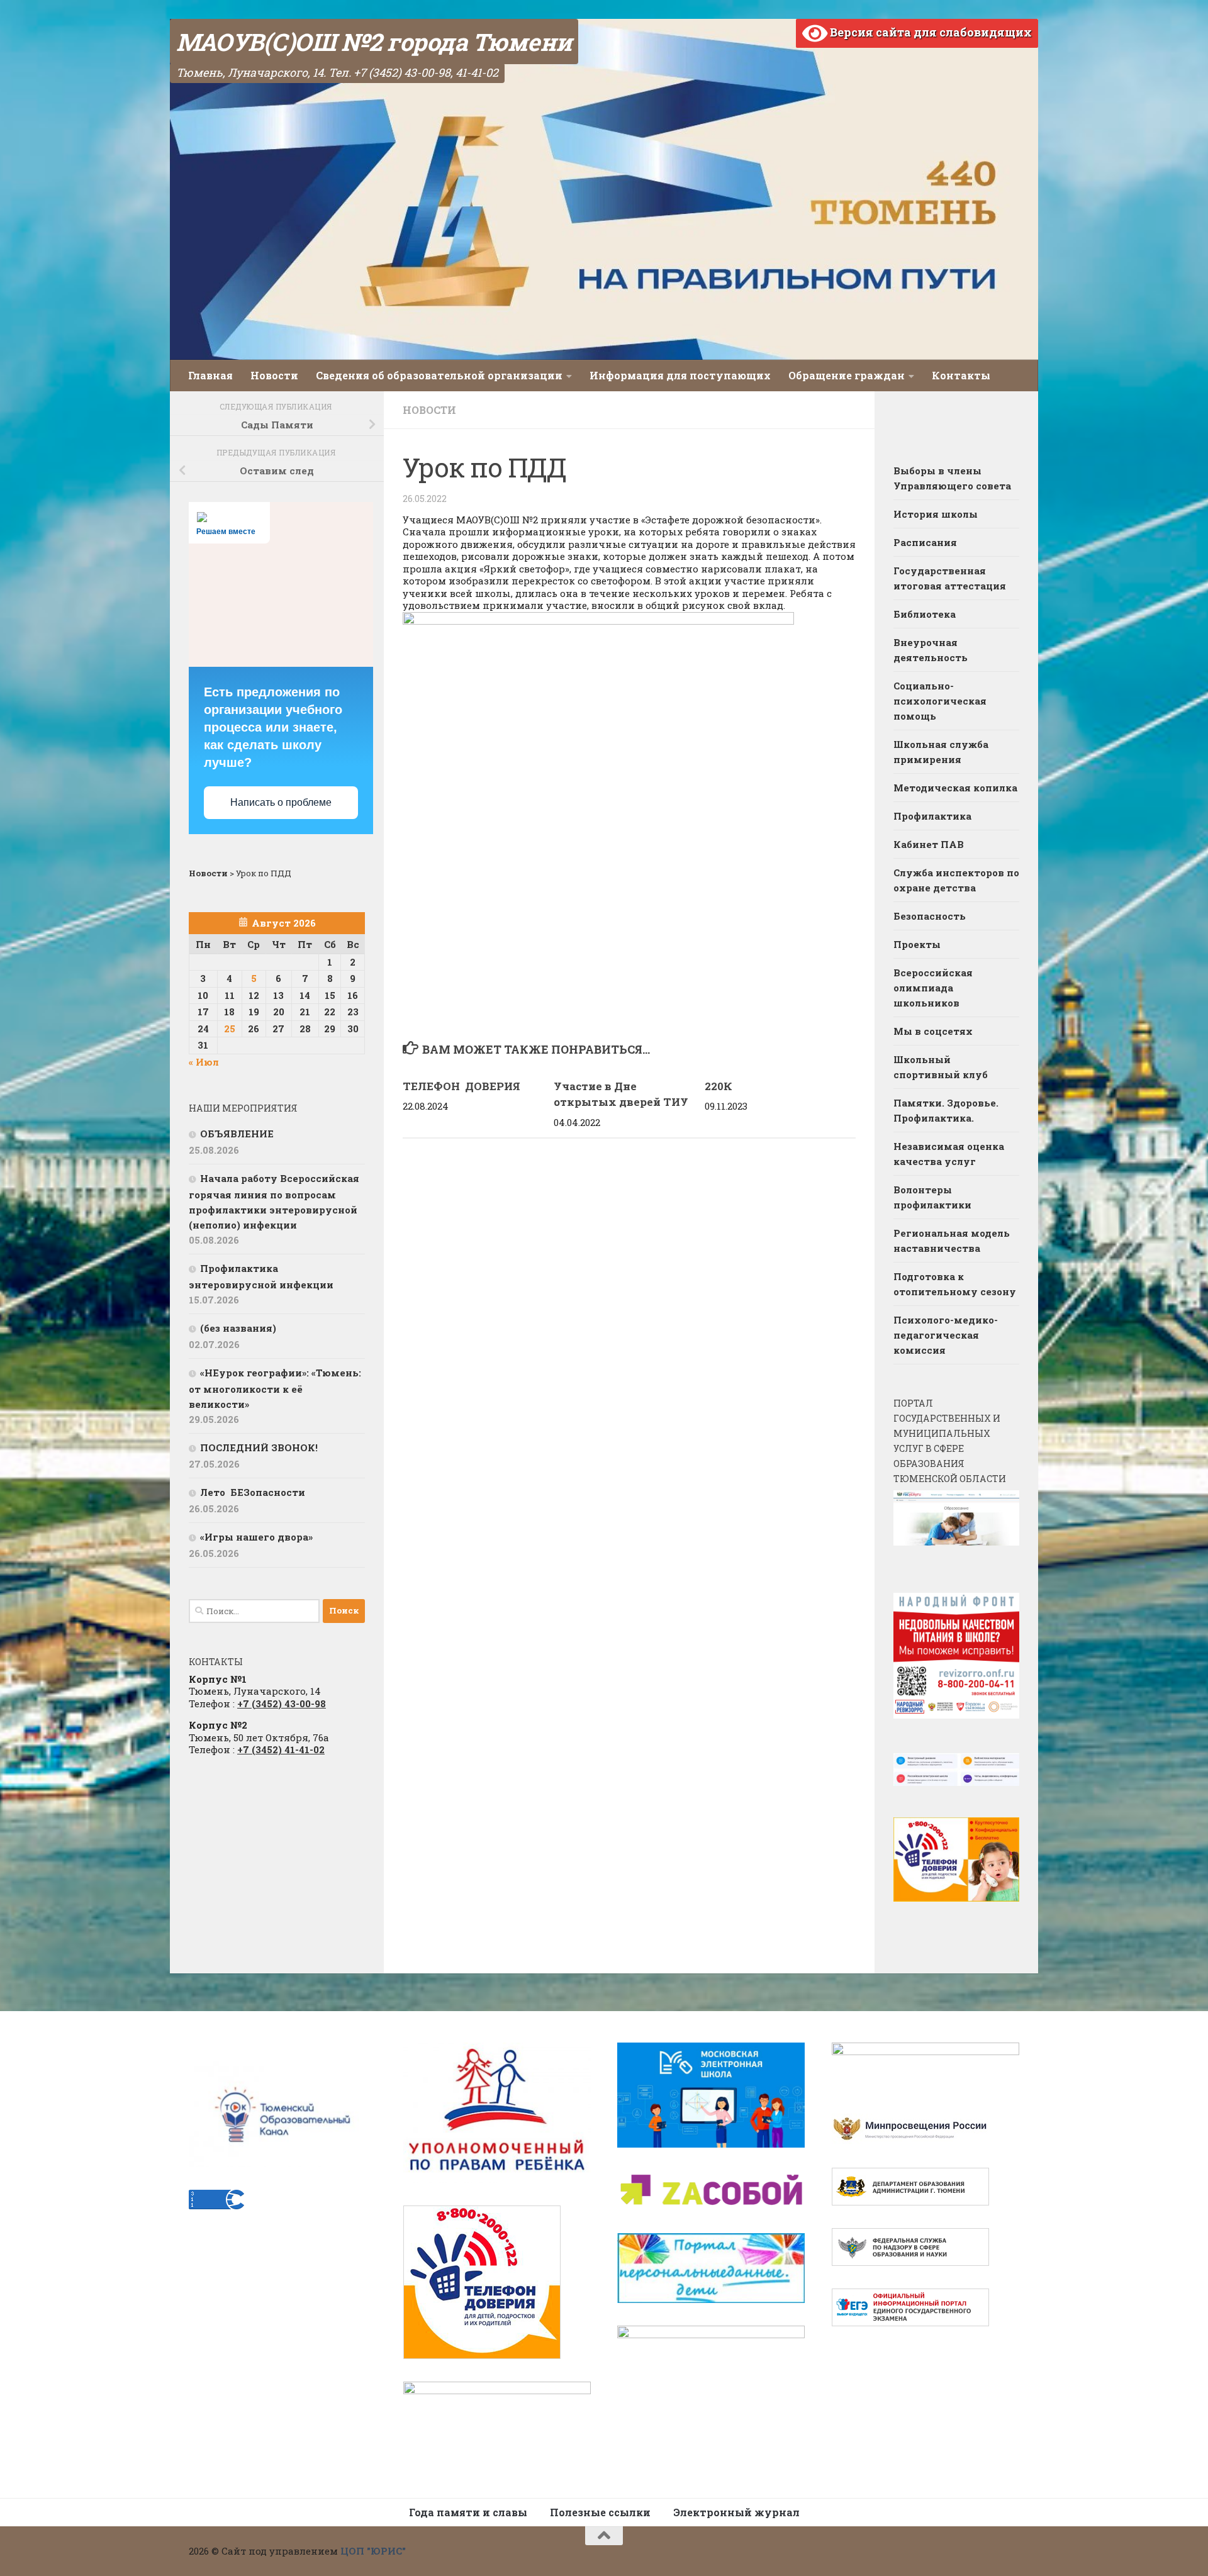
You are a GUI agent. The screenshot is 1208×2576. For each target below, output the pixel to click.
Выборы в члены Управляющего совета (952, 478)
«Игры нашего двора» (256, 1537)
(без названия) (238, 1328)
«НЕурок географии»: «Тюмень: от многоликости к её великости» (275, 1388)
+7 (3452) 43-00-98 (282, 1703)
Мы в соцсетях (933, 1031)
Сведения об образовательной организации (439, 375)
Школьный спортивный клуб (941, 1067)
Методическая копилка (955, 788)
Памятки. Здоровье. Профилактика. (946, 1110)
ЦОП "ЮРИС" (373, 2551)
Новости (274, 375)
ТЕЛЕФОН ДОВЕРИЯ (463, 1086)
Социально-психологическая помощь (940, 701)
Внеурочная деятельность (931, 650)
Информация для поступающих (680, 375)
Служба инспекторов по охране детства (956, 880)
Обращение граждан (847, 375)
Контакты (961, 375)
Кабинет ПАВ (929, 844)
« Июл (204, 1062)
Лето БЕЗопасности (253, 1492)
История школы (936, 514)
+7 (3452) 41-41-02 (281, 1749)
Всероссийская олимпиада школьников (933, 988)
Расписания (925, 542)
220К (719, 1086)
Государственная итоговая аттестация (950, 578)
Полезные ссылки (600, 2512)
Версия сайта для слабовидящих (930, 32)
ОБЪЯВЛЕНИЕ (237, 1134)
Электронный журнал (736, 2512)
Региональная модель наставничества (952, 1241)
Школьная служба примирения (941, 752)
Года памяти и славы (468, 2512)
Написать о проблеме (281, 802)
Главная (210, 375)
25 (230, 1029)
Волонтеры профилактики (932, 1197)
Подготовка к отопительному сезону (955, 1284)
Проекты (917, 944)
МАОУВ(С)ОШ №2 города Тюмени (374, 42)
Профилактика (932, 816)
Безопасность (930, 916)
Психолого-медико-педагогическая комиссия (946, 1335)
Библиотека (925, 614)
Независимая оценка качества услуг (949, 1154)
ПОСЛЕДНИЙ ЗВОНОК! (259, 1447)
